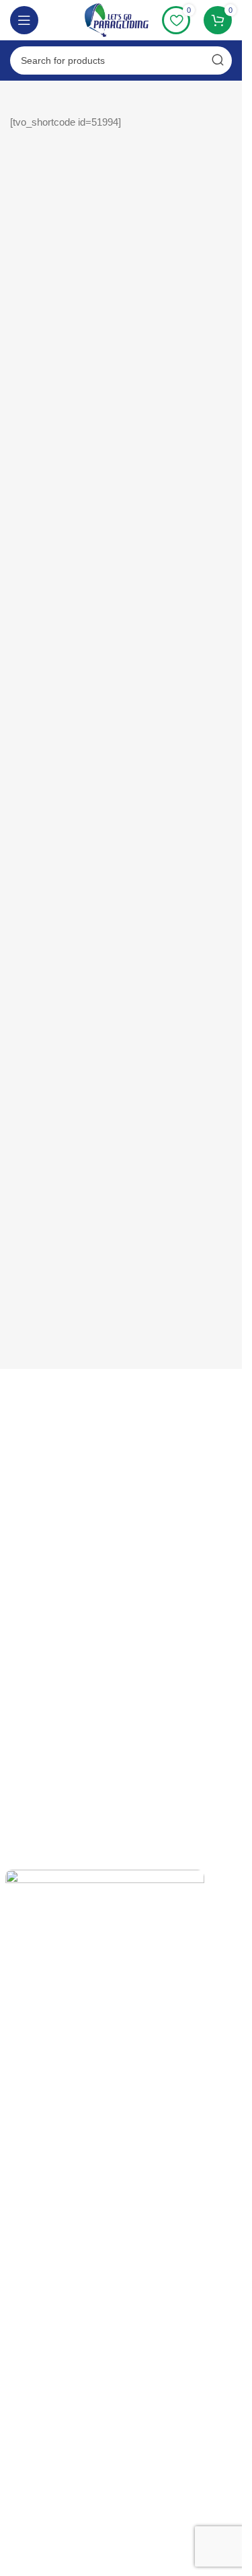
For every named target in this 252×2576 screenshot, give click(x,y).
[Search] (218, 60)
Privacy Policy (35, 1584)
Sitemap (23, 1667)
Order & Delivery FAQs (54, 1433)
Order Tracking (37, 1772)
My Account (30, 1749)
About (18, 1538)
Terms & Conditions (47, 1456)
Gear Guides (33, 1561)
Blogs (17, 1690)
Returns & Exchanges (51, 1410)
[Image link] (105, 2372)
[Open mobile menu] (24, 20)
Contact (22, 1479)
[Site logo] (117, 19)
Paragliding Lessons (48, 1607)
